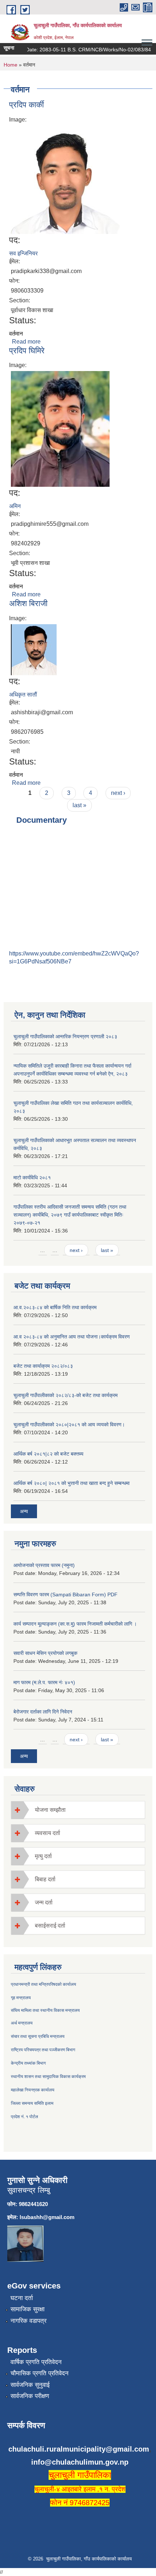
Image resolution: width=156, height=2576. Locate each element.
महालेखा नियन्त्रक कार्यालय (33, 2090)
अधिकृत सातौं (23, 695)
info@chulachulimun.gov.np (80, 2462)
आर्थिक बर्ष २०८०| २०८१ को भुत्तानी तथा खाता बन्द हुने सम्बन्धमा (71, 1483)
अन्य (24, 1511)
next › (118, 793)
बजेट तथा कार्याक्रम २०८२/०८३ (43, 1366)
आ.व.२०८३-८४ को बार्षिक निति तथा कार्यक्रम (55, 1307)
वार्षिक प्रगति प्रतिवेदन (36, 2362)
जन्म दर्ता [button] (44, 1902)
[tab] (78, 1810)
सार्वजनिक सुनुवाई (30, 2385)
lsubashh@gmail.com (47, 2217)
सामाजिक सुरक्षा (28, 2309)
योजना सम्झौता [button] (50, 1810)
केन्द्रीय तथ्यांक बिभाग (28, 2063)
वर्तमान (16, 334)
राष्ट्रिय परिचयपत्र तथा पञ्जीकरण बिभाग (43, 2050)
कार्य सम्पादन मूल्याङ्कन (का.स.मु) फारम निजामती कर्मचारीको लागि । (75, 1624)
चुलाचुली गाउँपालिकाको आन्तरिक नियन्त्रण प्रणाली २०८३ (65, 1036)
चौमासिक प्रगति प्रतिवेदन (40, 2373)
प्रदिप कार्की (26, 105)
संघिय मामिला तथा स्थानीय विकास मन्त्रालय (45, 2010)
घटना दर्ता (22, 2298)
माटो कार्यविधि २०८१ (32, 1178)
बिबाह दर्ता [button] (45, 1879)
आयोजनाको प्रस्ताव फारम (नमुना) (44, 1565)
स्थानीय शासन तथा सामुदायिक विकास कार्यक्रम (48, 2077)
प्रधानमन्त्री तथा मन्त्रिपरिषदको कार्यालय (44, 1984)
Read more (26, 342)
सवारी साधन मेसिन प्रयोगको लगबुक (45, 1653)
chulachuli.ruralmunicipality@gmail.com (79, 2449)
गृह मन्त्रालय (21, 1998)
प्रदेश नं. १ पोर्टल (24, 2117)
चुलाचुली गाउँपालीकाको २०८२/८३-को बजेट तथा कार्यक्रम (65, 1395)
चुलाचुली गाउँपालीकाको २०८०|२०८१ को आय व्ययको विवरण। (69, 1425)
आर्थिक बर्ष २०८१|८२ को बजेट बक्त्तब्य (48, 1454)
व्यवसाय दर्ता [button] (48, 1833)
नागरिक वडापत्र (28, 2321)
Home (11, 65)
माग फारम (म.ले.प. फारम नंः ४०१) (44, 1682)
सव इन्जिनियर (23, 253)
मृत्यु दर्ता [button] (43, 1856)
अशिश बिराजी (28, 603)
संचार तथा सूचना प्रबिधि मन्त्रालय (38, 2036)
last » (79, 805)
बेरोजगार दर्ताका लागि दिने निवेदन (43, 1712)
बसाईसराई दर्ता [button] (50, 1926)
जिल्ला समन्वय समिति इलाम (32, 2103)
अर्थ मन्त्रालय (22, 2023)
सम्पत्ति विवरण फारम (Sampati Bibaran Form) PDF (65, 1594)
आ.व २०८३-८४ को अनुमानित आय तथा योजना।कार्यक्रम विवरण (72, 1337)
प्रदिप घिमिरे (27, 351)
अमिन (15, 506)
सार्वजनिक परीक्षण (30, 2396)
